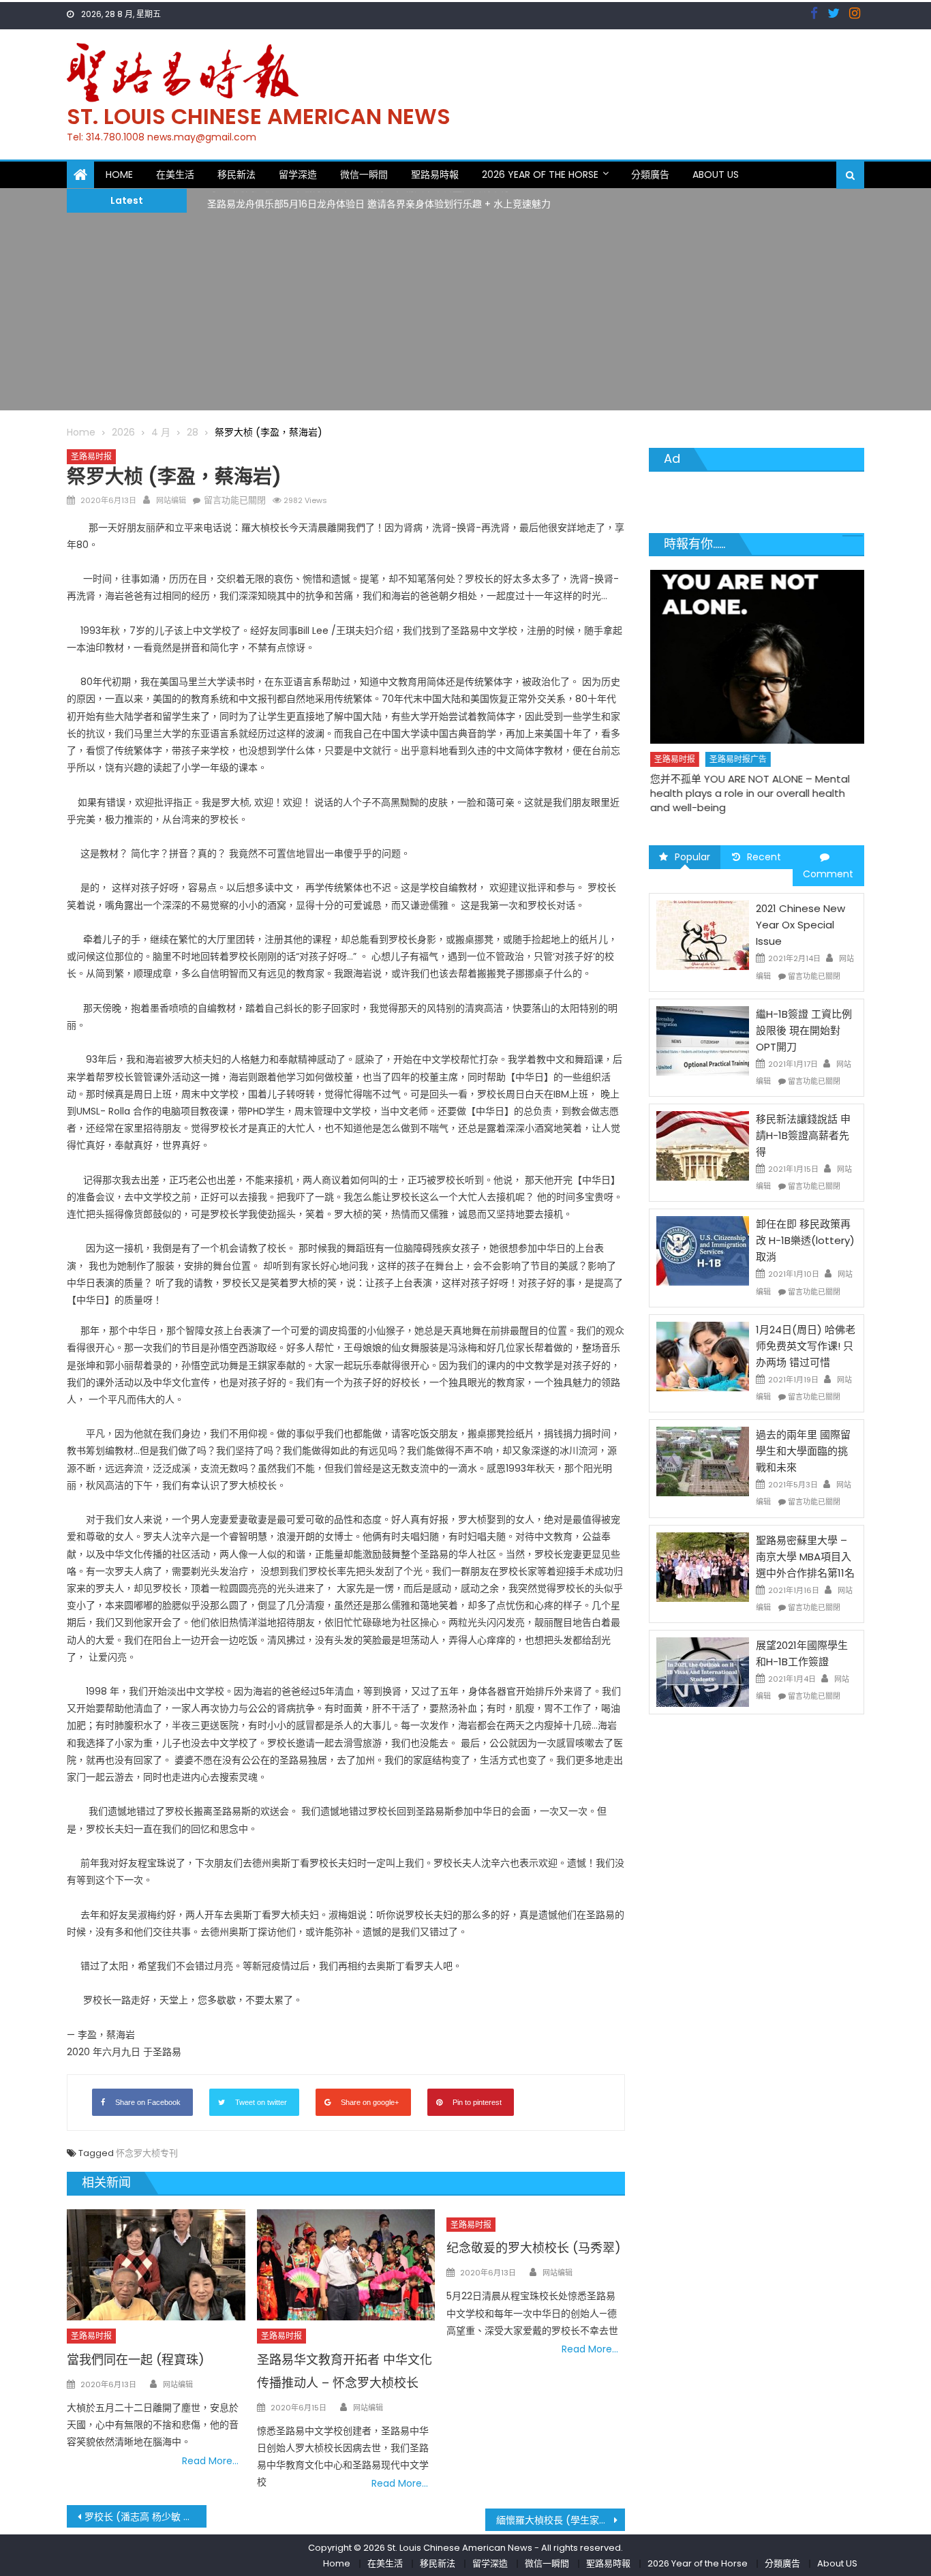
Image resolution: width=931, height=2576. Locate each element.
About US (716, 175)
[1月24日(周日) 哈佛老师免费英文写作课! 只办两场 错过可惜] (703, 1356)
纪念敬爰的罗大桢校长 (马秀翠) (534, 2248)
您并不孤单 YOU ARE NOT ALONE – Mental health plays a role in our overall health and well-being (749, 793)
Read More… (210, 2461)
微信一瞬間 (364, 175)
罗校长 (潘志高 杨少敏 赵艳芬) (146, 2517)
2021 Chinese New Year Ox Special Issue (800, 925)
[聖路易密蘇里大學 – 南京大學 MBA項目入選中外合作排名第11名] (703, 1566)
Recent (764, 857)
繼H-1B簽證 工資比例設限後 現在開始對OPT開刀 (804, 1030)
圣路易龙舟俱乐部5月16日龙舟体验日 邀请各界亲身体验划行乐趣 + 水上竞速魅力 (379, 200)
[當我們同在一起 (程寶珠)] (156, 2265)
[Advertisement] (465, 315)
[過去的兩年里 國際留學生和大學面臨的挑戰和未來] (703, 1461)
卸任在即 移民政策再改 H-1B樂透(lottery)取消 (805, 1240)
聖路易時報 (435, 175)
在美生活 (175, 175)
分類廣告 (650, 175)
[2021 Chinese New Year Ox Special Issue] (703, 935)
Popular (692, 857)
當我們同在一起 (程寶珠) (136, 2360)
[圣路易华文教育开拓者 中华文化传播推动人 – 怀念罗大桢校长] (346, 2265)
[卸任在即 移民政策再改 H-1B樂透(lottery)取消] (703, 1250)
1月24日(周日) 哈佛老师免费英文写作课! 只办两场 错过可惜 (806, 1346)
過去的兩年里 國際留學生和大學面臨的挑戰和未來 (803, 1451)
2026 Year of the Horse (540, 175)
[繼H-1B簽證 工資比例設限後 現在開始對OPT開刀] (703, 1040)
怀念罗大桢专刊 (147, 2153)
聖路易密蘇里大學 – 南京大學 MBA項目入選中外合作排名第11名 (805, 1557)
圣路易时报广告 (737, 759)
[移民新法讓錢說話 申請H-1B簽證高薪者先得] (703, 1145)
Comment (828, 874)
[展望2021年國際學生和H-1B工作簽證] (703, 1671)
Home (119, 175)
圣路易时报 (91, 456)
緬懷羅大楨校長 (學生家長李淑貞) (561, 2520)
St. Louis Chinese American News (259, 116)
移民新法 (236, 175)
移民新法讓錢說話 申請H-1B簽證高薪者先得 (803, 1135)
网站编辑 (171, 500)
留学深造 (298, 175)
